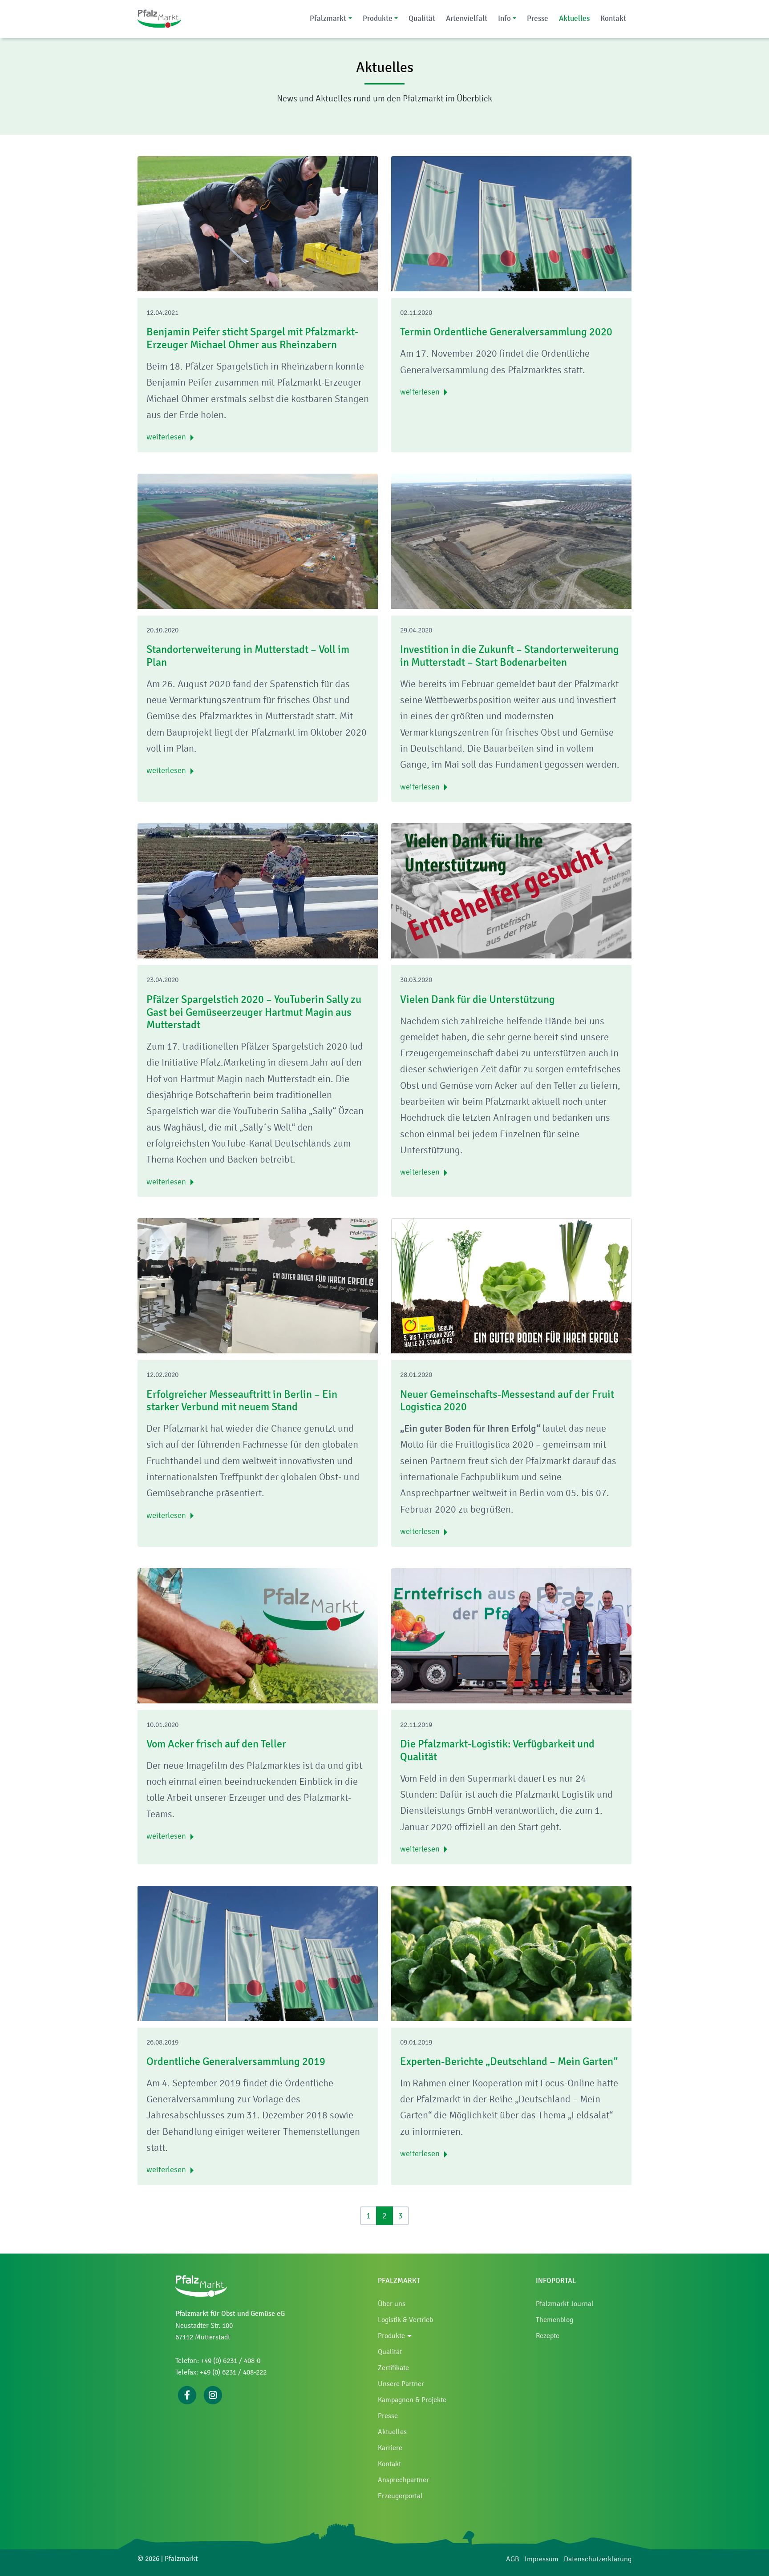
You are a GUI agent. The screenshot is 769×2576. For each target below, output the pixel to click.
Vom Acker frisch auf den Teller (216, 1744)
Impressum (542, 2559)
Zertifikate (393, 2368)
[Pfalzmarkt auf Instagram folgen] (212, 2394)
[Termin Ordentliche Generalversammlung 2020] (511, 224)
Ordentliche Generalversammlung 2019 (236, 2061)
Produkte (378, 18)
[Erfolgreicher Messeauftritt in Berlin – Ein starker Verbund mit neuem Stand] (258, 1286)
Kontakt (613, 18)
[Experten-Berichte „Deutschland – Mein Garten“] (511, 1953)
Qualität (422, 18)
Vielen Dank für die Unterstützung (478, 999)
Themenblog (554, 2320)
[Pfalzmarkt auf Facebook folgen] (187, 2394)
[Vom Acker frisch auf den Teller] (258, 1636)
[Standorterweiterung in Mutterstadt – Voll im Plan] (258, 541)
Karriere (390, 2448)
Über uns (392, 2304)
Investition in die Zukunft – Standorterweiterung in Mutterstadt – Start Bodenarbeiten (510, 656)
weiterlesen (166, 437)
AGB (513, 2559)
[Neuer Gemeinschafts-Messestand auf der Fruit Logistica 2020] (511, 1286)
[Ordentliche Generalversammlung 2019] (258, 1953)
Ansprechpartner (403, 2480)
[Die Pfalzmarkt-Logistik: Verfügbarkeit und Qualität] (511, 1636)
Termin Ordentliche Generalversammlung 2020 (506, 332)
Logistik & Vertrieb (405, 2320)
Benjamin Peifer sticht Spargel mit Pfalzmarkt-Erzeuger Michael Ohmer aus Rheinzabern (252, 338)
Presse (538, 18)
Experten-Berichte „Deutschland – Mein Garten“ (509, 2061)
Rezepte (548, 2336)
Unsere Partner (401, 2384)
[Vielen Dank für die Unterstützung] (511, 891)
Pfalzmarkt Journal (565, 2304)
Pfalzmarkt (328, 18)
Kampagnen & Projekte (412, 2400)
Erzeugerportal (400, 2496)
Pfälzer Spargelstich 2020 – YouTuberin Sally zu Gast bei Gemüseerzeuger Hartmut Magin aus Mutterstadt (254, 1012)
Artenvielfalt (467, 18)
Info (504, 18)
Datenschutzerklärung (598, 2559)
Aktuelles (574, 18)
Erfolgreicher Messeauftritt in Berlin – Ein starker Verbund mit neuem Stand (242, 1401)
